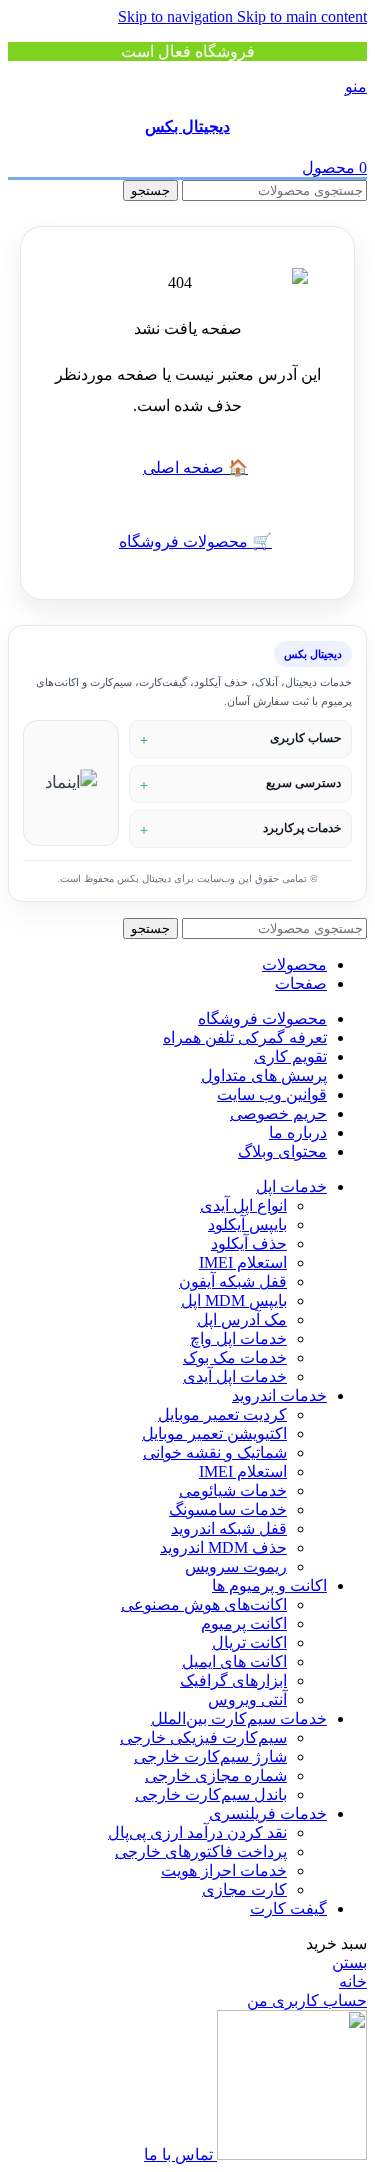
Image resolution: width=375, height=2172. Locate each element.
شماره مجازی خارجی (216, 1775)
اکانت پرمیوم (244, 1623)
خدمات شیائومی (233, 1490)
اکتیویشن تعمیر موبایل (214, 1433)
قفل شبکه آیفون (233, 1281)
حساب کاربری (305, 738)
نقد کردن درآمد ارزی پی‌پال (197, 1832)
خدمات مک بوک (235, 1357)
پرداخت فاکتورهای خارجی (201, 1851)
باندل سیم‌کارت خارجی (211, 1794)
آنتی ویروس (247, 1699)
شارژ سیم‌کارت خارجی (210, 1756)
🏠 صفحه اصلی (195, 467)
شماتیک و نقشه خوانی (215, 1452)
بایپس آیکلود (247, 1224)
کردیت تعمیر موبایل (222, 1414)
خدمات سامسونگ (228, 1509)
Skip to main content (302, 16)
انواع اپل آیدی (243, 1205)
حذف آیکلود (249, 1243)
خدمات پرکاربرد (302, 828)
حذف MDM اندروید (223, 1547)
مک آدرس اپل (242, 1319)
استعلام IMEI (243, 1262)
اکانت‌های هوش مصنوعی (204, 1604)
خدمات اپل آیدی (235, 1376)
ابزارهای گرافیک (233, 1680)
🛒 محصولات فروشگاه (195, 541)
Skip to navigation (177, 16)
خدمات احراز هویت (224, 1870)
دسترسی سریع (303, 783)
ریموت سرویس (236, 1566)
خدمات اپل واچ (238, 1338)
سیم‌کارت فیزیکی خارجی (203, 1737)
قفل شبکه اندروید (229, 1528)
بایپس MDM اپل (234, 1300)
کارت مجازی (244, 1889)
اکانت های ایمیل (234, 1661)
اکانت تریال (249, 1642)
